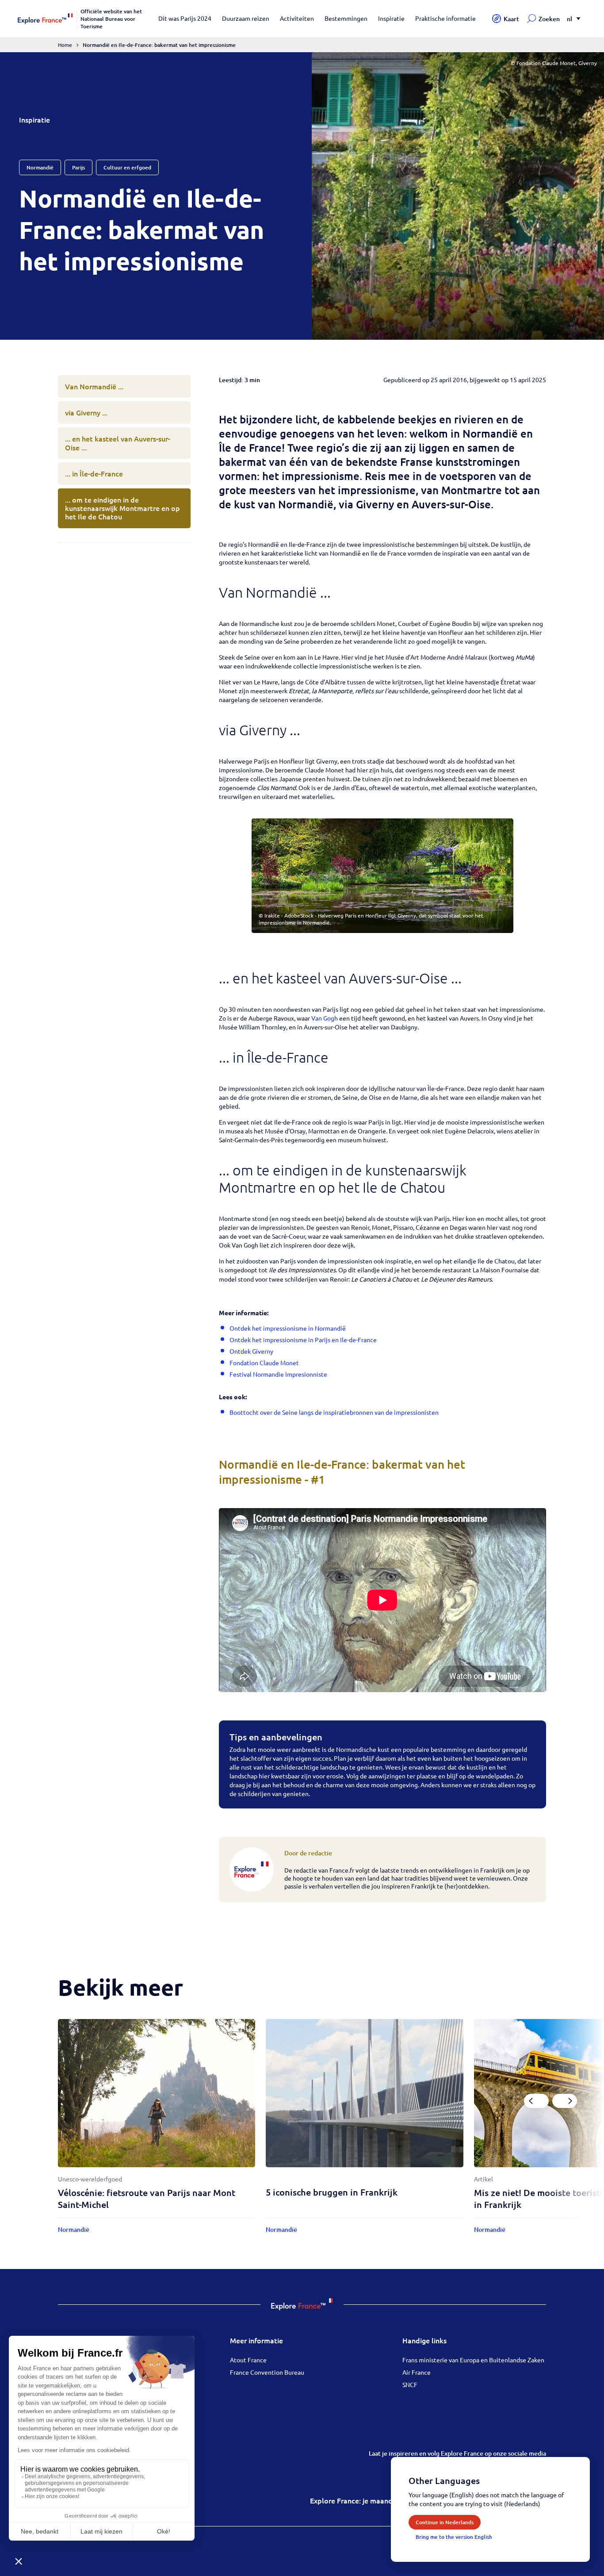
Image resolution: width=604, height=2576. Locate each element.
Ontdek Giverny (251, 1351)
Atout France (248, 2360)
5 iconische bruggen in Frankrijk (332, 2192)
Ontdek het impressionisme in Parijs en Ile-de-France (303, 1340)
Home (65, 45)
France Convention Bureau (267, 2372)
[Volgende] (565, 2101)
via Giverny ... (86, 412)
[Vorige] (536, 2101)
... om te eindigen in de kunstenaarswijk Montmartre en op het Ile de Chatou (122, 508)
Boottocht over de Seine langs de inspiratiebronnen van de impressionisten (334, 1412)
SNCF (410, 2384)
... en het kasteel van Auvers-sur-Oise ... (118, 443)
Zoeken (549, 19)
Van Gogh (325, 1018)
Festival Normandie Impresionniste (278, 1374)
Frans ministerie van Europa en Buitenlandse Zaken (473, 2360)
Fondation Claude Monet (264, 1363)
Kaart (511, 19)
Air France (417, 2372)
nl (570, 19)
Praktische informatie (445, 18)
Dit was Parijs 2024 (185, 18)
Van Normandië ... (94, 386)
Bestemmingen (346, 18)
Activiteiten (297, 18)
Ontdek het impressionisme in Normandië (288, 1328)
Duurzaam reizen (246, 18)
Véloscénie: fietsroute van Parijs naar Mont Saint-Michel (147, 2198)
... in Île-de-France (94, 473)
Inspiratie (391, 18)
